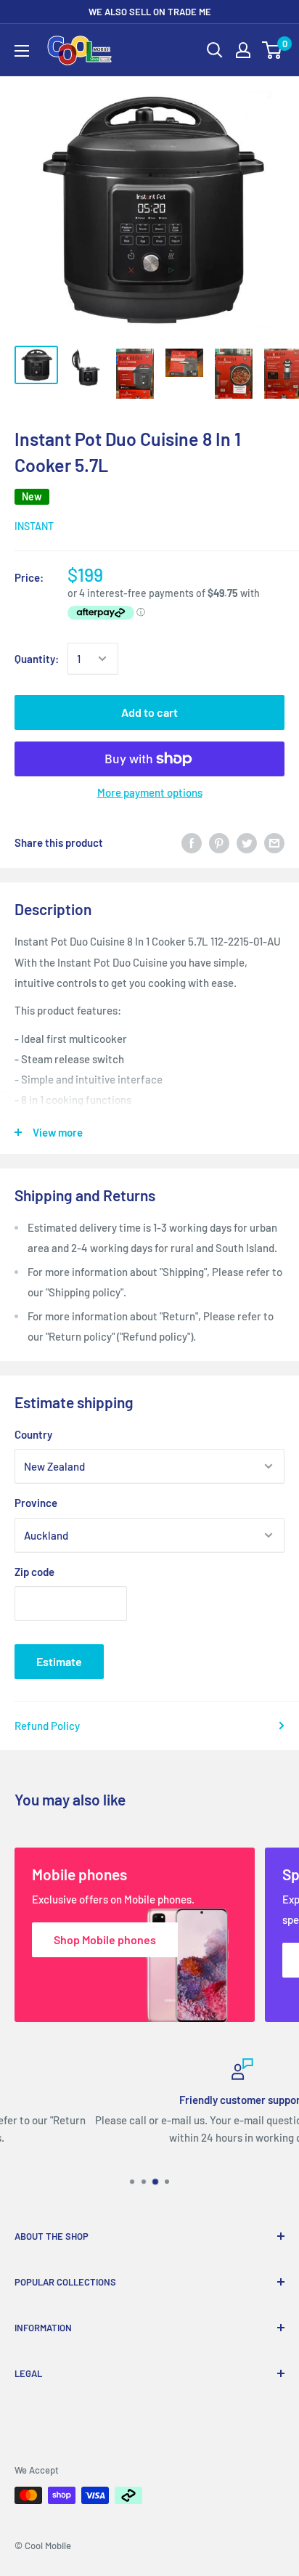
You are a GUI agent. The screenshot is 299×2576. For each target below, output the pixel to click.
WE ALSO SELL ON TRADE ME (150, 12)
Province (36, 1503)
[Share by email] (274, 842)
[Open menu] (22, 51)
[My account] (243, 50)
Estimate (59, 1661)
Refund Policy (47, 1726)
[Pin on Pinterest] (219, 842)
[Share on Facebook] (192, 842)
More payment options (150, 792)
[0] (273, 50)
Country (33, 1434)
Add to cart (149, 712)
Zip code (34, 1572)
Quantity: (37, 659)
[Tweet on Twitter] (247, 842)
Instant (34, 526)
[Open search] (215, 50)
